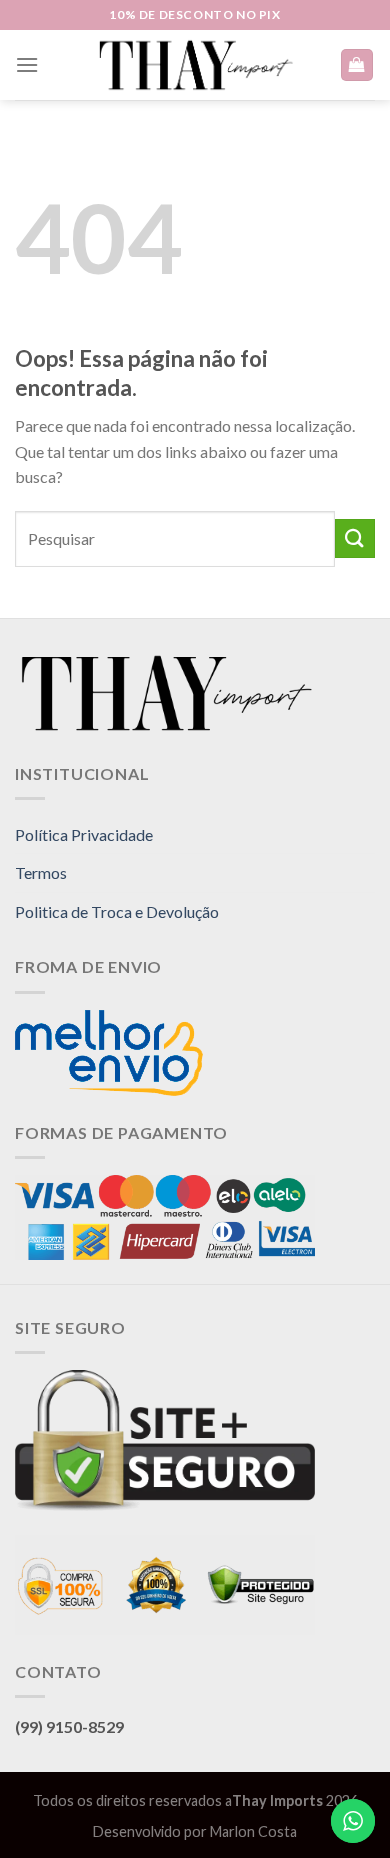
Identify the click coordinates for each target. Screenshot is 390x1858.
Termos (41, 872)
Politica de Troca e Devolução (117, 911)
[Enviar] (355, 538)
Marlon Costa (253, 1831)
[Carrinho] (357, 65)
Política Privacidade (84, 834)
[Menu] (27, 64)
